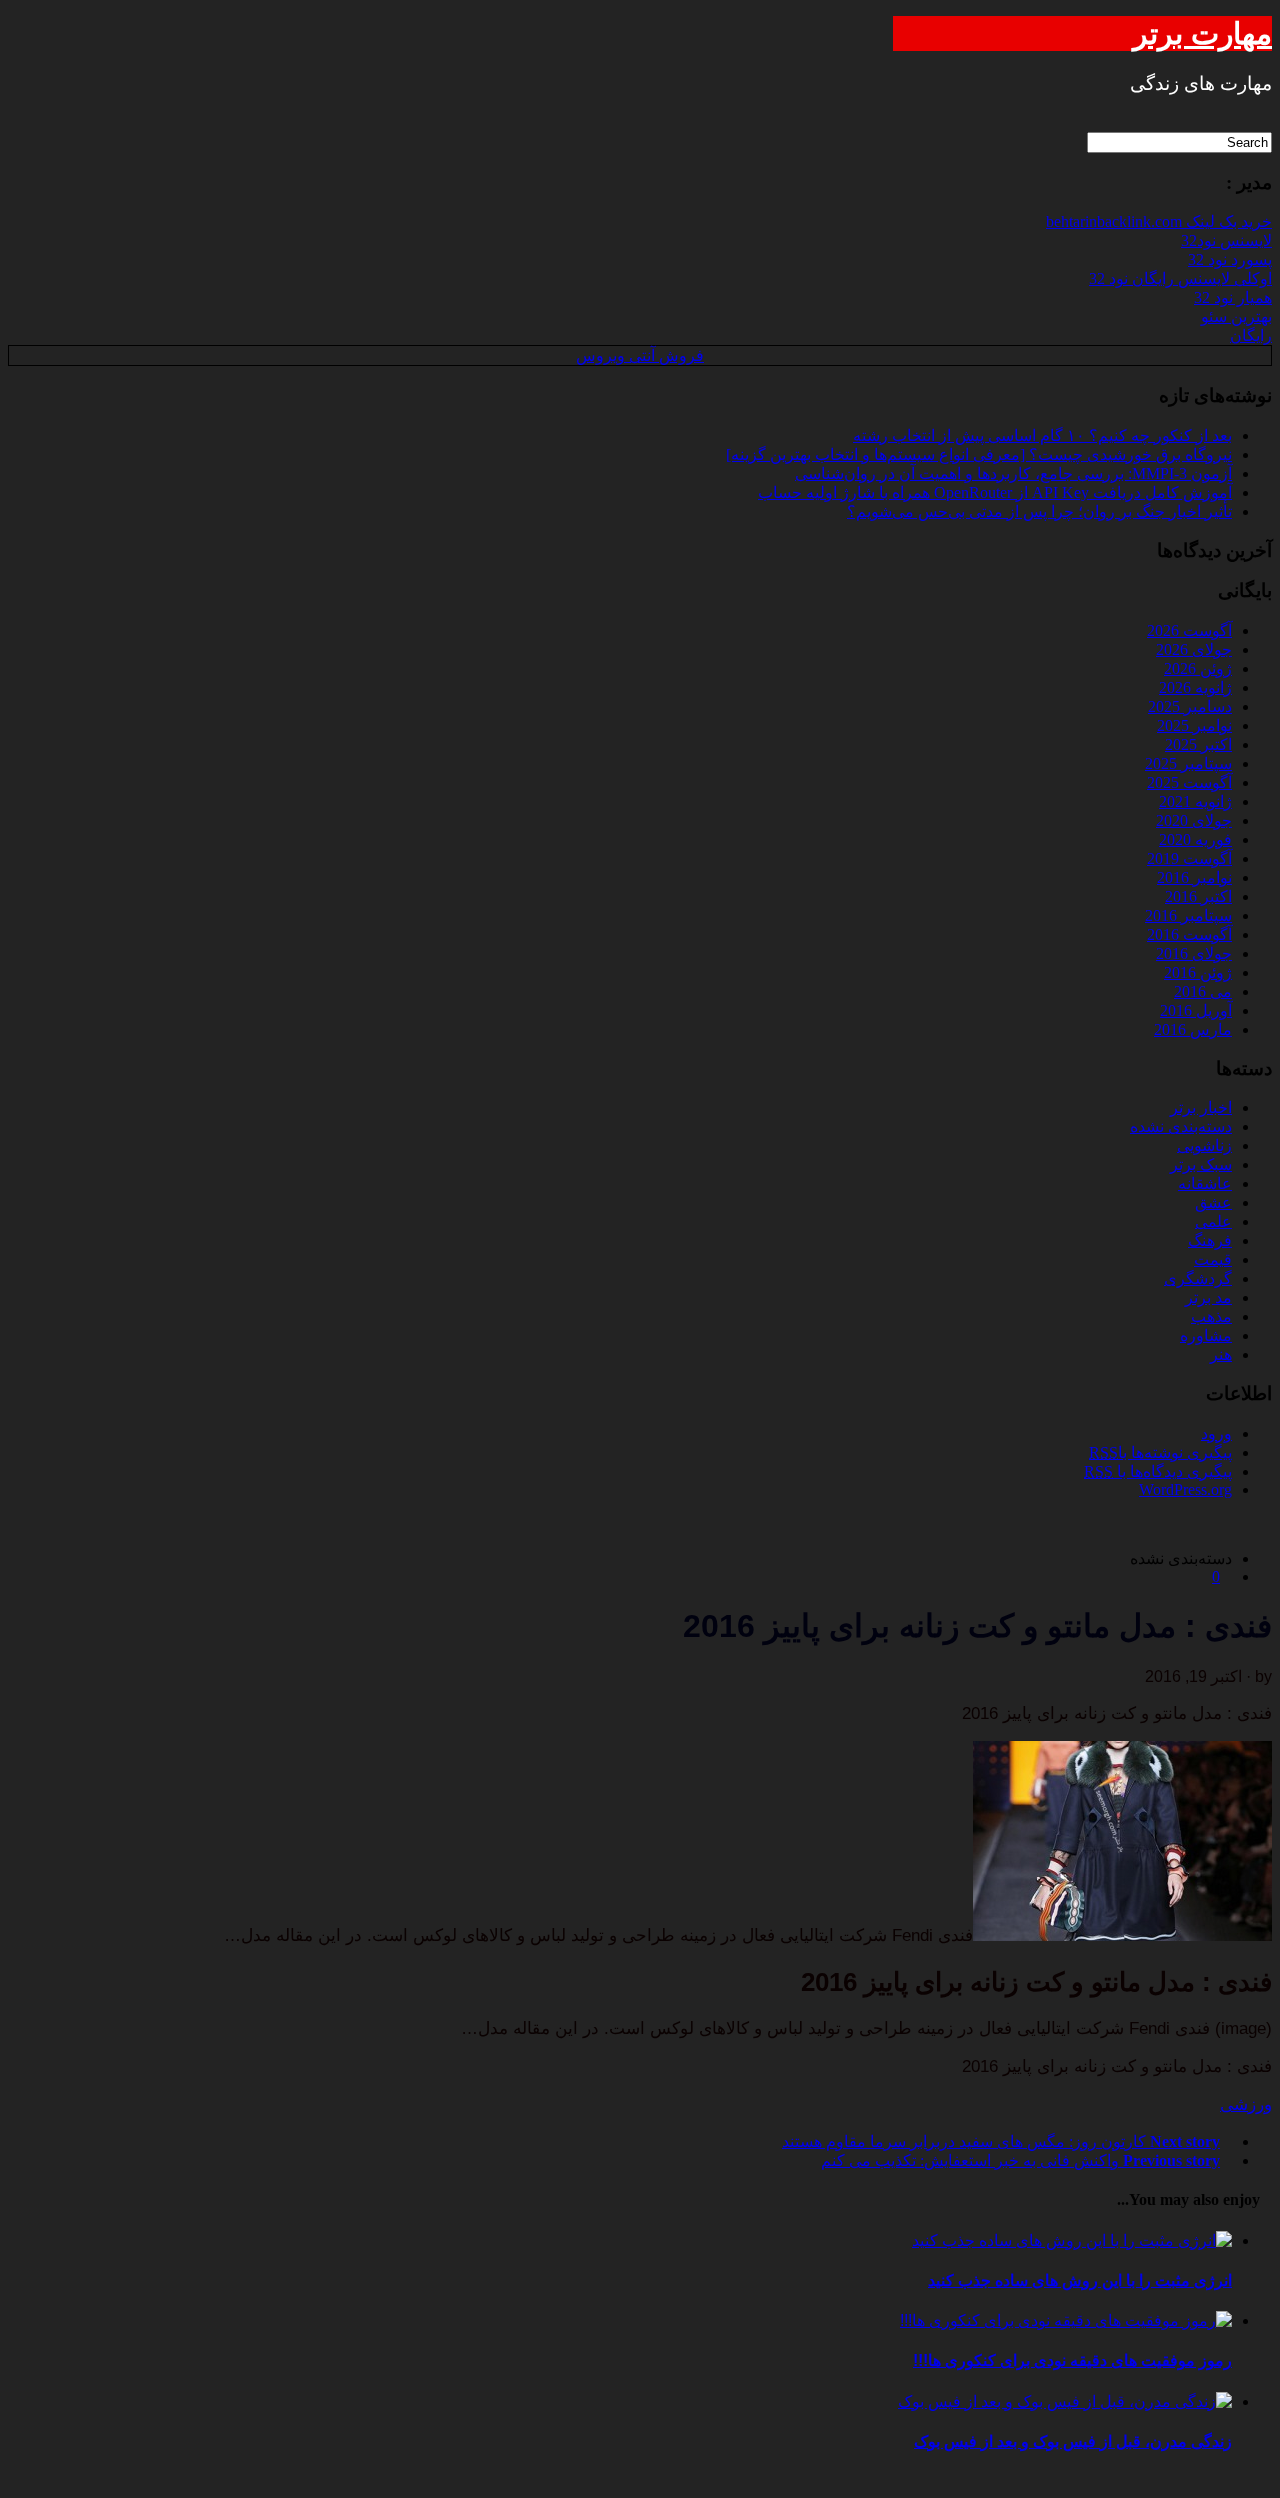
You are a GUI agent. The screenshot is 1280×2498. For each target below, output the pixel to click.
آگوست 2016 (1189, 934)
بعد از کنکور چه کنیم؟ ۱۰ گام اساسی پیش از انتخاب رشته (1042, 435)
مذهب (1211, 1316)
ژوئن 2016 (1198, 972)
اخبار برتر (1201, 1107)
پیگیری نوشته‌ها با (1160, 1452)
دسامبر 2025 (1190, 706)
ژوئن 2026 (1198, 668)
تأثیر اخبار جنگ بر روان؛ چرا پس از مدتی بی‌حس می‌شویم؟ (1039, 511)
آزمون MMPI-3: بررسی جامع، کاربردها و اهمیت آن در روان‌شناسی (1013, 473)
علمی (1213, 1221)
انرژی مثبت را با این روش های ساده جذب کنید (1080, 2280)
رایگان (1251, 335)
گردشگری (1198, 1278)
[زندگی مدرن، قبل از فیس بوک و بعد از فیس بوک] (1065, 2401)
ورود (1216, 1433)
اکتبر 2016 (1198, 896)
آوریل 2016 (1196, 1010)
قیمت (1213, 1259)
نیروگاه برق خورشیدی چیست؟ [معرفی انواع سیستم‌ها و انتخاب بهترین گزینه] (979, 454)
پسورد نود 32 (1230, 259)
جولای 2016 (1194, 953)
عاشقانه (1205, 1183)
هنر (1221, 1354)
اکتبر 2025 (1198, 744)
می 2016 (1203, 991)
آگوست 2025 (1189, 782)
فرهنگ (1210, 1240)
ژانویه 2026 (1195, 687)
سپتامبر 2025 (1188, 763)
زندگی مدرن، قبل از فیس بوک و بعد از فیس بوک (1073, 2441)
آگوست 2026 (1189, 630)
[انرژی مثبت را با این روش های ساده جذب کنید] (1072, 2240)
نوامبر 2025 (1194, 725)
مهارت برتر (1202, 33)
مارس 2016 (1193, 1029)
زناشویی (1204, 1145)
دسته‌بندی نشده (1181, 1126)
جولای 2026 (1194, 649)
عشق (1213, 1202)
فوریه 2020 (1195, 839)
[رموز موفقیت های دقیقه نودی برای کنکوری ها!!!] (1066, 2320)
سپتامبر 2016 (1188, 915)
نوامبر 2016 (1194, 877)
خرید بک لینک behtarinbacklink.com (1159, 221)
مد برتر (1208, 1297)
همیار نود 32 (1233, 297)
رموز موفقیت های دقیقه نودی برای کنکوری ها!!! (1072, 2360)
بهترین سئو (1236, 316)
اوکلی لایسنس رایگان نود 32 (1180, 278)
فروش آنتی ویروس (640, 355)
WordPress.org (1185, 1489)
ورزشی (1246, 2104)
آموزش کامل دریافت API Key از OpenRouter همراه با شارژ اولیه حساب (995, 492)
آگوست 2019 (1189, 858)
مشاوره (1206, 1335)
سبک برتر (1201, 1164)
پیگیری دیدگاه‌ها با (1158, 1471)
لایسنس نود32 (1226, 240)
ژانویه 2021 (1195, 801)
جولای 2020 (1194, 820)
